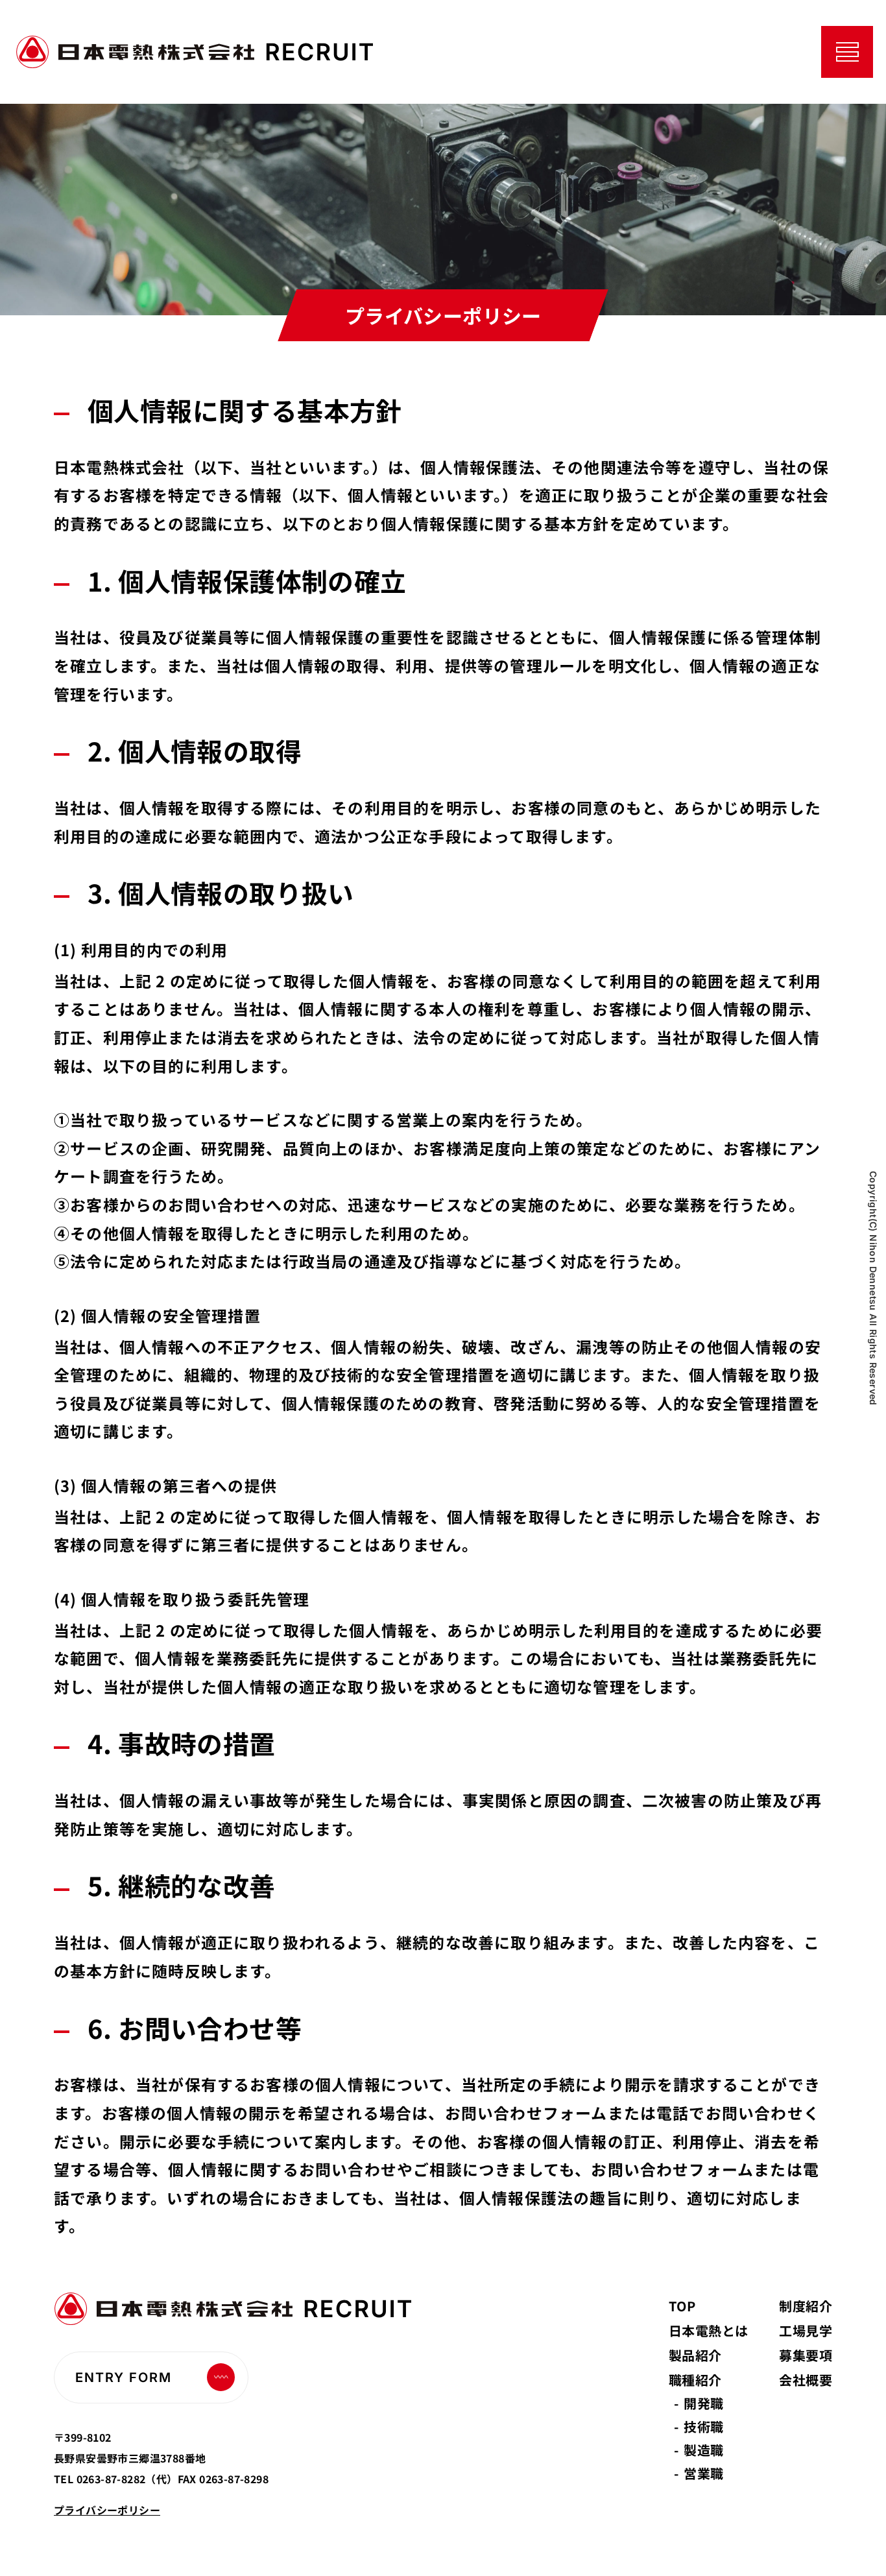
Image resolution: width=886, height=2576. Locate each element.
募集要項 (806, 2355)
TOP (682, 2306)
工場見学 (806, 2330)
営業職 (703, 2473)
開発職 (703, 2403)
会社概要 (806, 2380)
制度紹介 (806, 2306)
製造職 (703, 2450)
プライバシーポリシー (107, 2510)
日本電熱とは (708, 2330)
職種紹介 (695, 2380)
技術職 (703, 2426)
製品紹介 (695, 2355)
